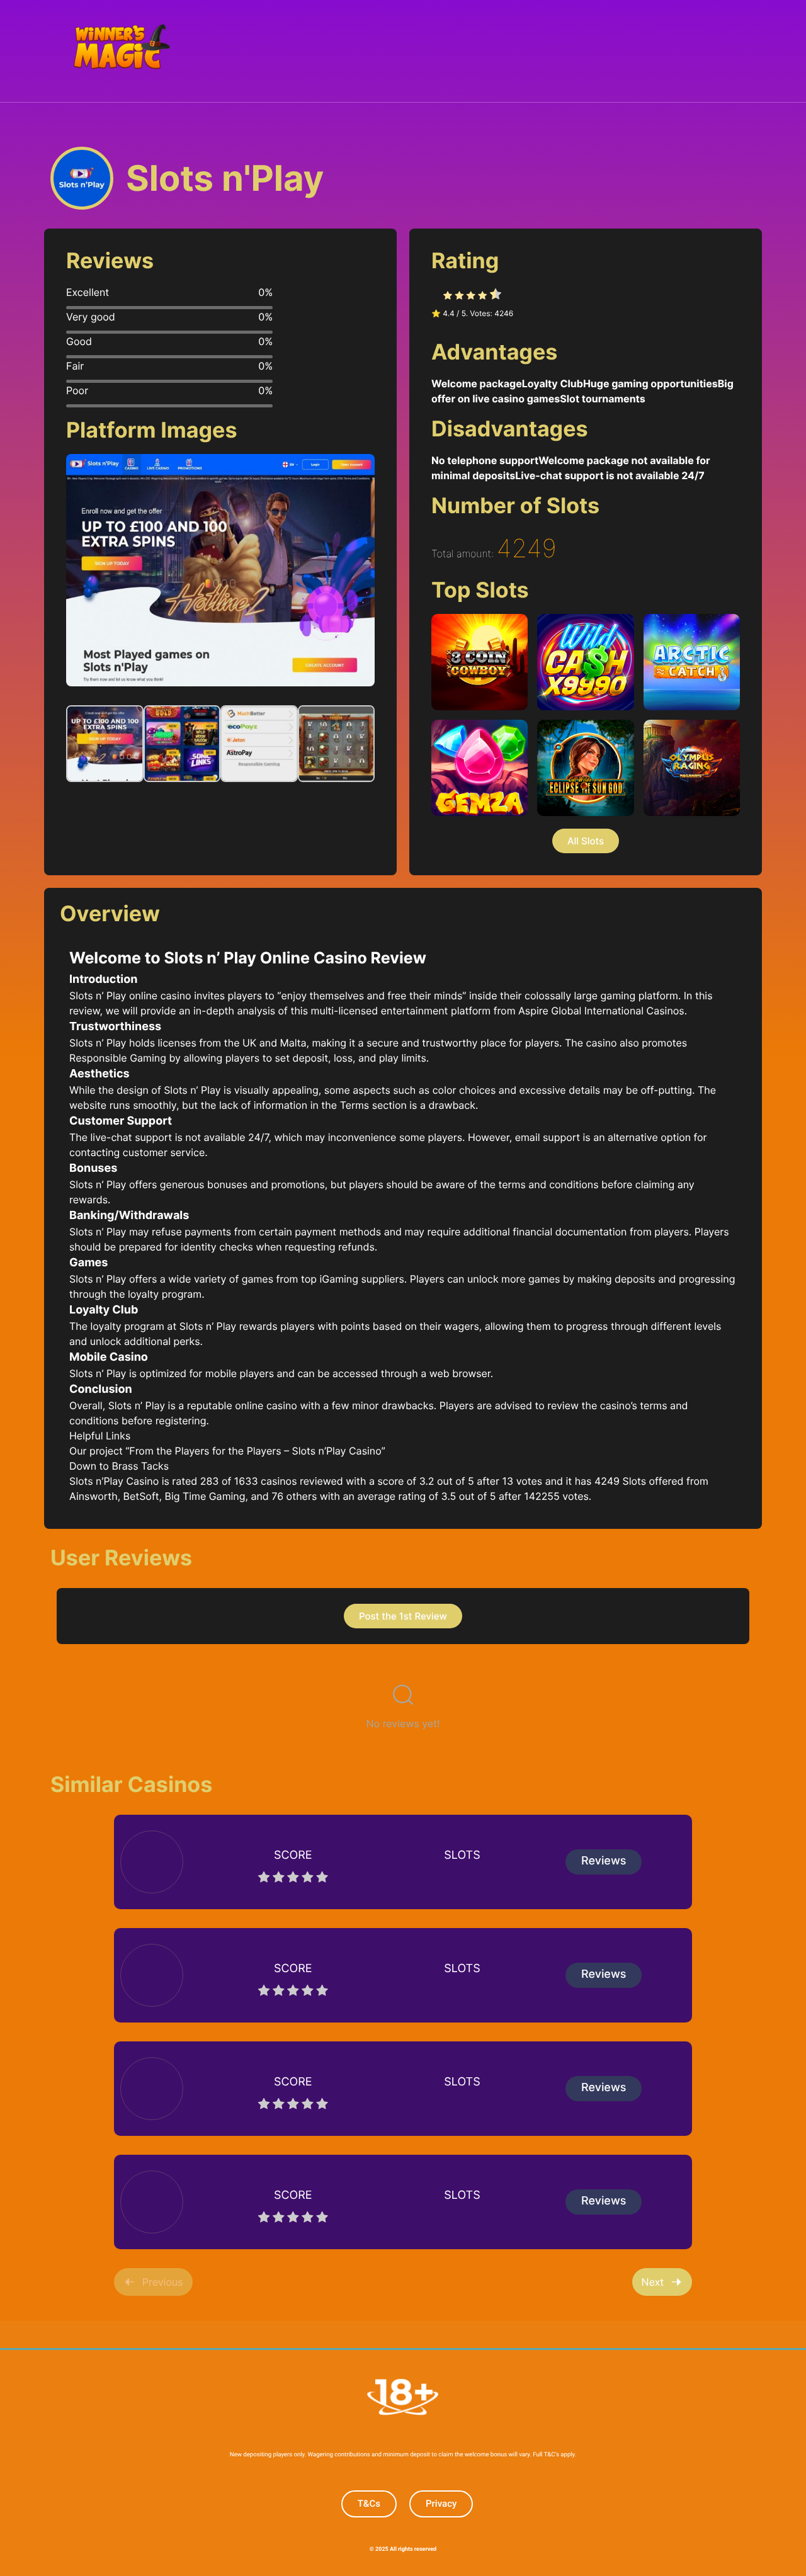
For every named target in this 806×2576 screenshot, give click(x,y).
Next (653, 2282)
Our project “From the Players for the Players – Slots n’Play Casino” (227, 1451)
